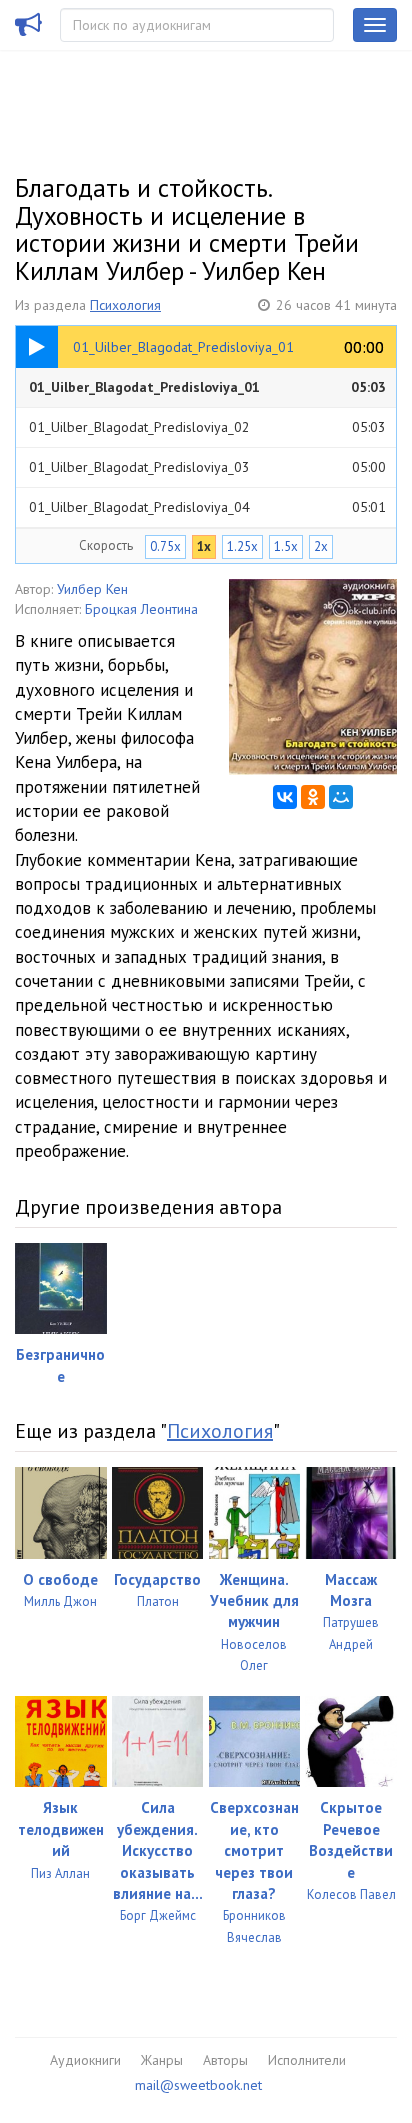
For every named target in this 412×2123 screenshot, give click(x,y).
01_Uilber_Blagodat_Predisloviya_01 (207, 387)
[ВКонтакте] (285, 797)
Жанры (162, 2060)
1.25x (242, 546)
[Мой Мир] (341, 797)
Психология (125, 305)
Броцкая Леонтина (141, 609)
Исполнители (307, 2060)
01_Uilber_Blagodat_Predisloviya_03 (207, 467)
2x (321, 546)
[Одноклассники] (313, 797)
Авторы (225, 2060)
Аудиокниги (85, 2060)
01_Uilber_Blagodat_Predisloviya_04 (207, 507)
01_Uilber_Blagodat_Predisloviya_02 (207, 427)
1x (204, 546)
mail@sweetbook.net (198, 2085)
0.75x (165, 546)
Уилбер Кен (92, 589)
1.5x (286, 546)
